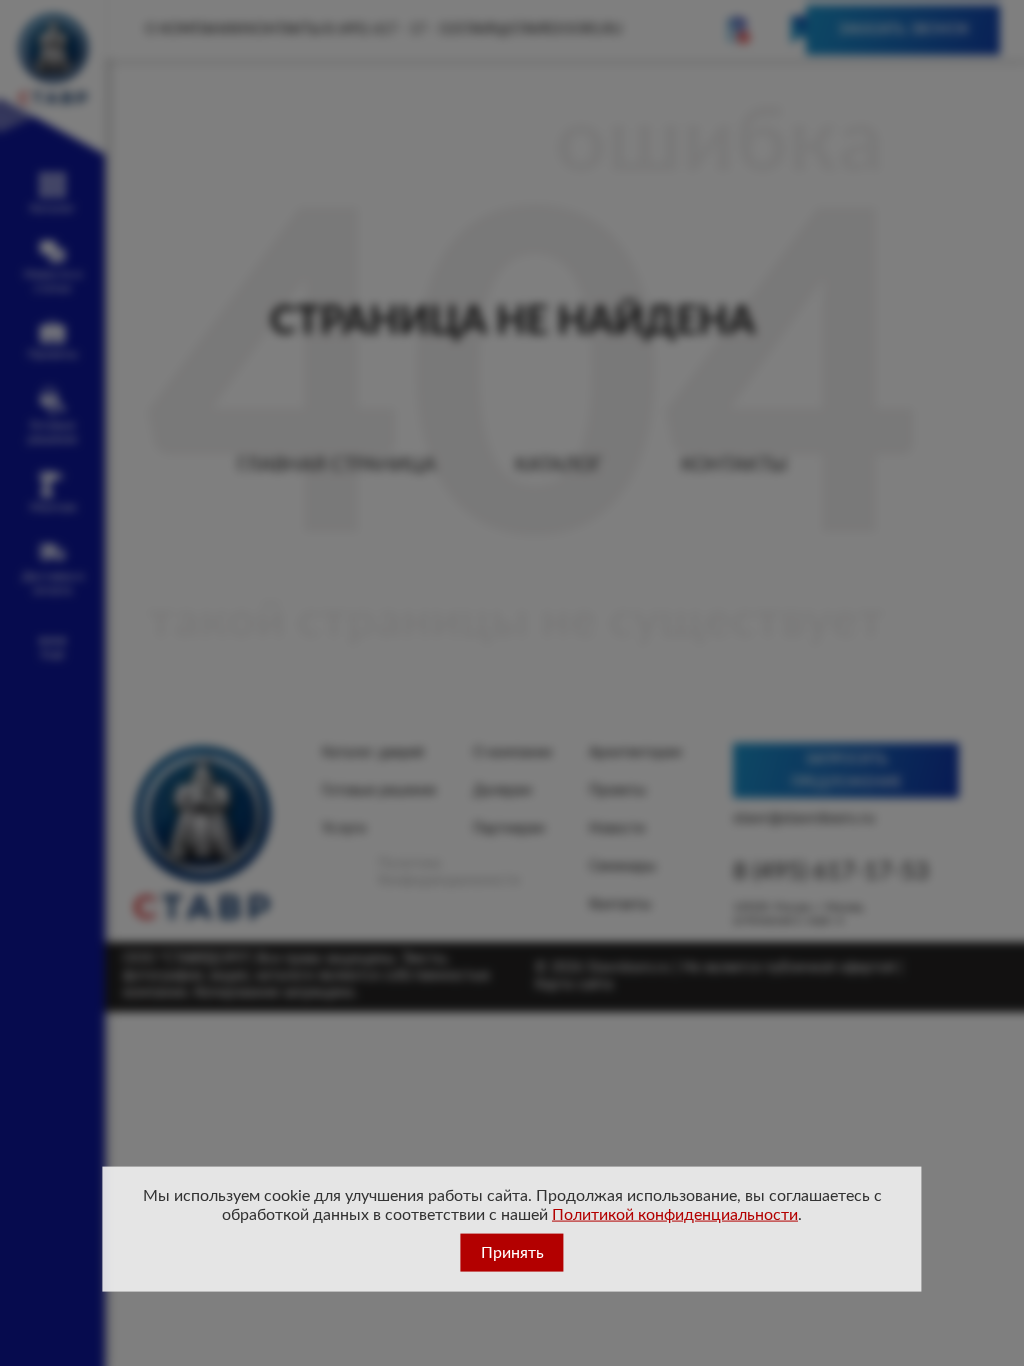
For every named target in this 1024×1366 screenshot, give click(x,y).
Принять (512, 1253)
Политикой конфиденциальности (675, 1214)
